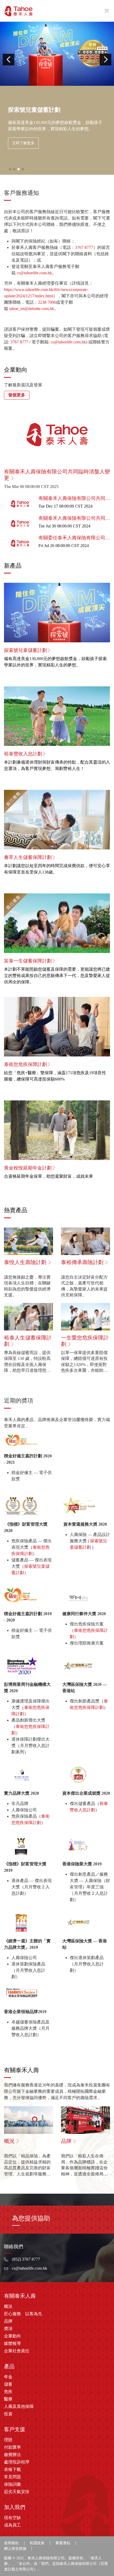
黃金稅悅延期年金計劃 (28, 1168)
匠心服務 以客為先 (23, 2314)
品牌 (8, 2321)
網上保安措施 (15, 2549)
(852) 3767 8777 (26, 2259)
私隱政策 (37, 2543)
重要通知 (63, 2543)
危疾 (8, 2392)
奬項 (8, 2329)
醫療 (8, 2399)
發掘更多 (17, 395)
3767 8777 (84, 247)
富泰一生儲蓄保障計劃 (28, 961)
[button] (8, 60)
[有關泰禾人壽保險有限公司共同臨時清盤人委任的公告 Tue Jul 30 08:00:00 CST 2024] (57, 531)
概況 (8, 2306)
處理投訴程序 (17, 2462)
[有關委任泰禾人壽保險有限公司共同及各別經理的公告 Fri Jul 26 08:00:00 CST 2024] (57, 551)
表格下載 (12, 2469)
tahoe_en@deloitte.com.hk (32, 309)
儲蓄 (8, 2384)
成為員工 (12, 2525)
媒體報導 (12, 2343)
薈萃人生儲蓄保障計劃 (28, 857)
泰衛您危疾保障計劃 (25, 1064)
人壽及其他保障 (19, 2406)
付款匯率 (12, 2447)
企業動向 (12, 2336)
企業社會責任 (17, 2351)
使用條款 (11, 2543)
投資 (8, 2414)
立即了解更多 (23, 143)
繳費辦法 (12, 2455)
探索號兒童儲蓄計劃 (25, 650)
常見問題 (12, 2477)
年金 (8, 2377)
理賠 (8, 2440)
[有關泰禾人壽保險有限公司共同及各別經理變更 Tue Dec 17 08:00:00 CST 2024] (57, 511)
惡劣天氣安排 (17, 2492)
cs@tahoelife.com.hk (34, 273)
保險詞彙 (12, 2484)
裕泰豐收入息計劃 (23, 754)
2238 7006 (47, 302)
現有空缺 (12, 2518)
